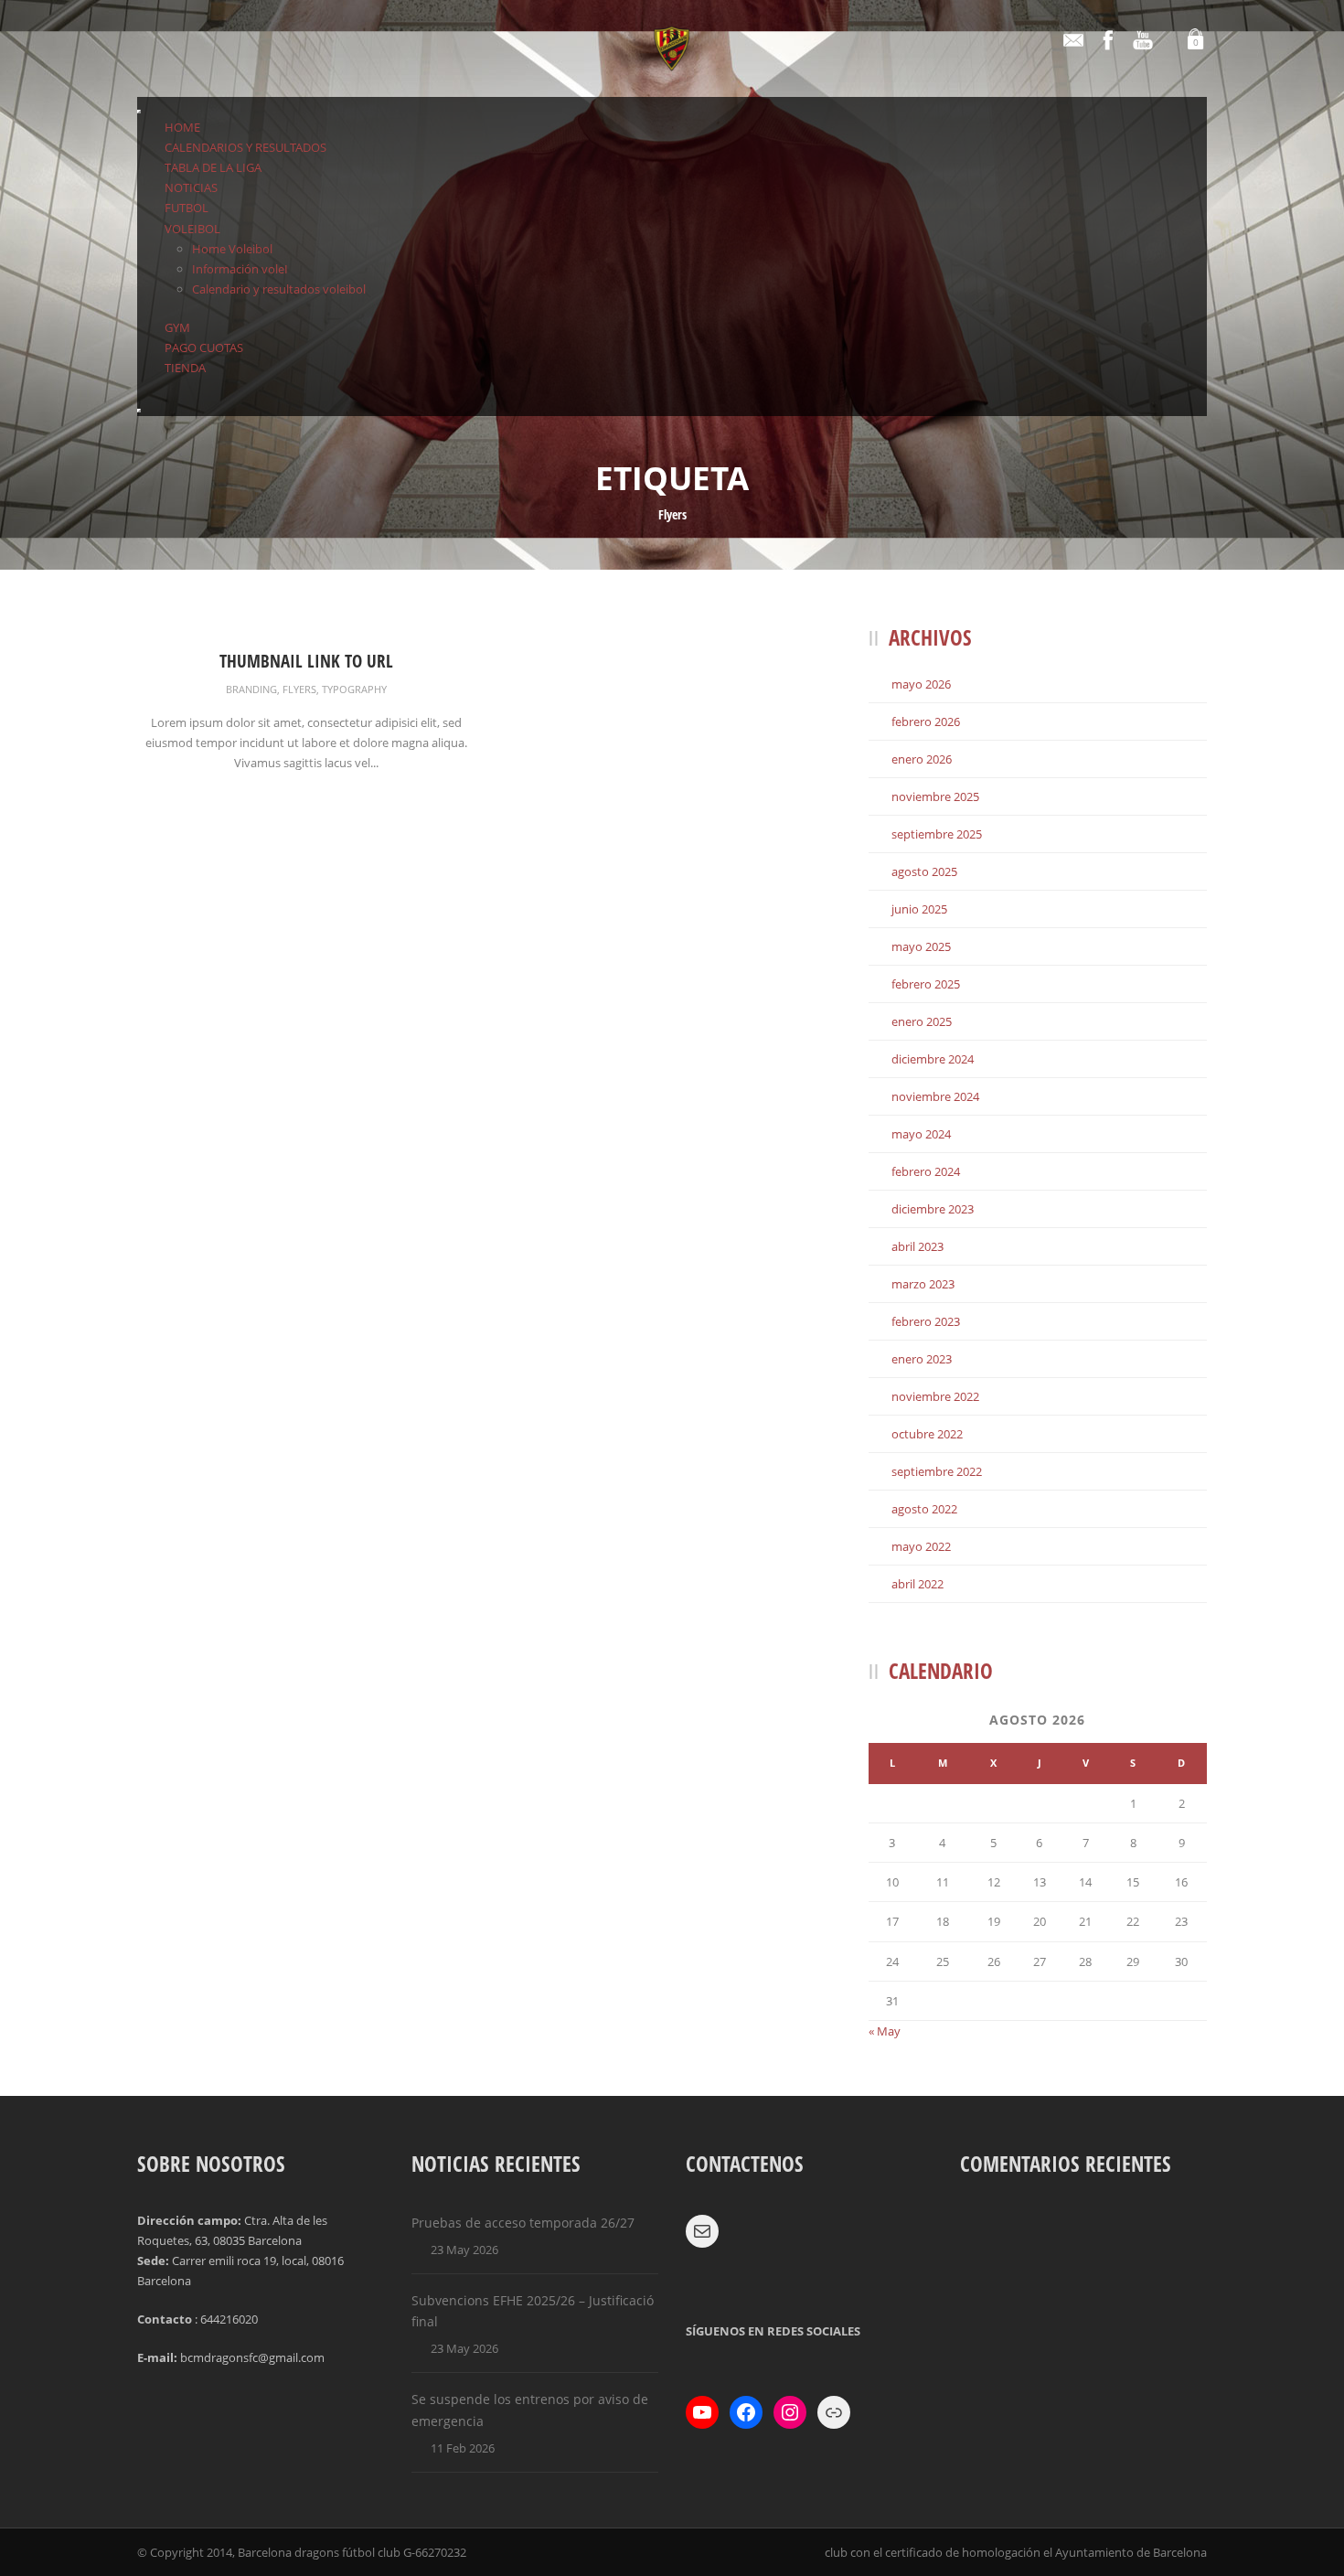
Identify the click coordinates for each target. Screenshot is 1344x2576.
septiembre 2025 (937, 834)
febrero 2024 (926, 1171)
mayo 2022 (921, 1546)
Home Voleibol (232, 249)
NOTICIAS (191, 187)
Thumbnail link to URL (306, 661)
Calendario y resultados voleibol (279, 289)
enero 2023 (922, 1359)
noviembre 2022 (935, 1396)
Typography (354, 689)
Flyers (299, 689)
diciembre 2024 (933, 1059)
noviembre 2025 (935, 796)
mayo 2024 (921, 1134)
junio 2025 (919, 909)
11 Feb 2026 (463, 2448)
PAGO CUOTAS (204, 347)
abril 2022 (917, 1584)
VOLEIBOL (192, 229)
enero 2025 (922, 1021)
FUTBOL (187, 208)
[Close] (139, 411)
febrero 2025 (926, 984)
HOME (182, 127)
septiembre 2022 (937, 1471)
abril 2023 (917, 1246)
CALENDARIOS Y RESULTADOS (245, 147)
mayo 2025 (921, 946)
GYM (177, 327)
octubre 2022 (927, 1434)
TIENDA (185, 368)
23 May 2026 (464, 2250)
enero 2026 (922, 759)
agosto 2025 (924, 871)
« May (885, 2031)
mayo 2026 (921, 684)
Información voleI (240, 269)
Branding (251, 689)
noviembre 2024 (935, 1096)
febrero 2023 (926, 1321)
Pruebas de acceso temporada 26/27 (523, 2223)
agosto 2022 (924, 1509)
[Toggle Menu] (139, 112)
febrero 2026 (926, 721)
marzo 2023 (923, 1284)
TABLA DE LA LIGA (213, 167)
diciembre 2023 (933, 1209)
